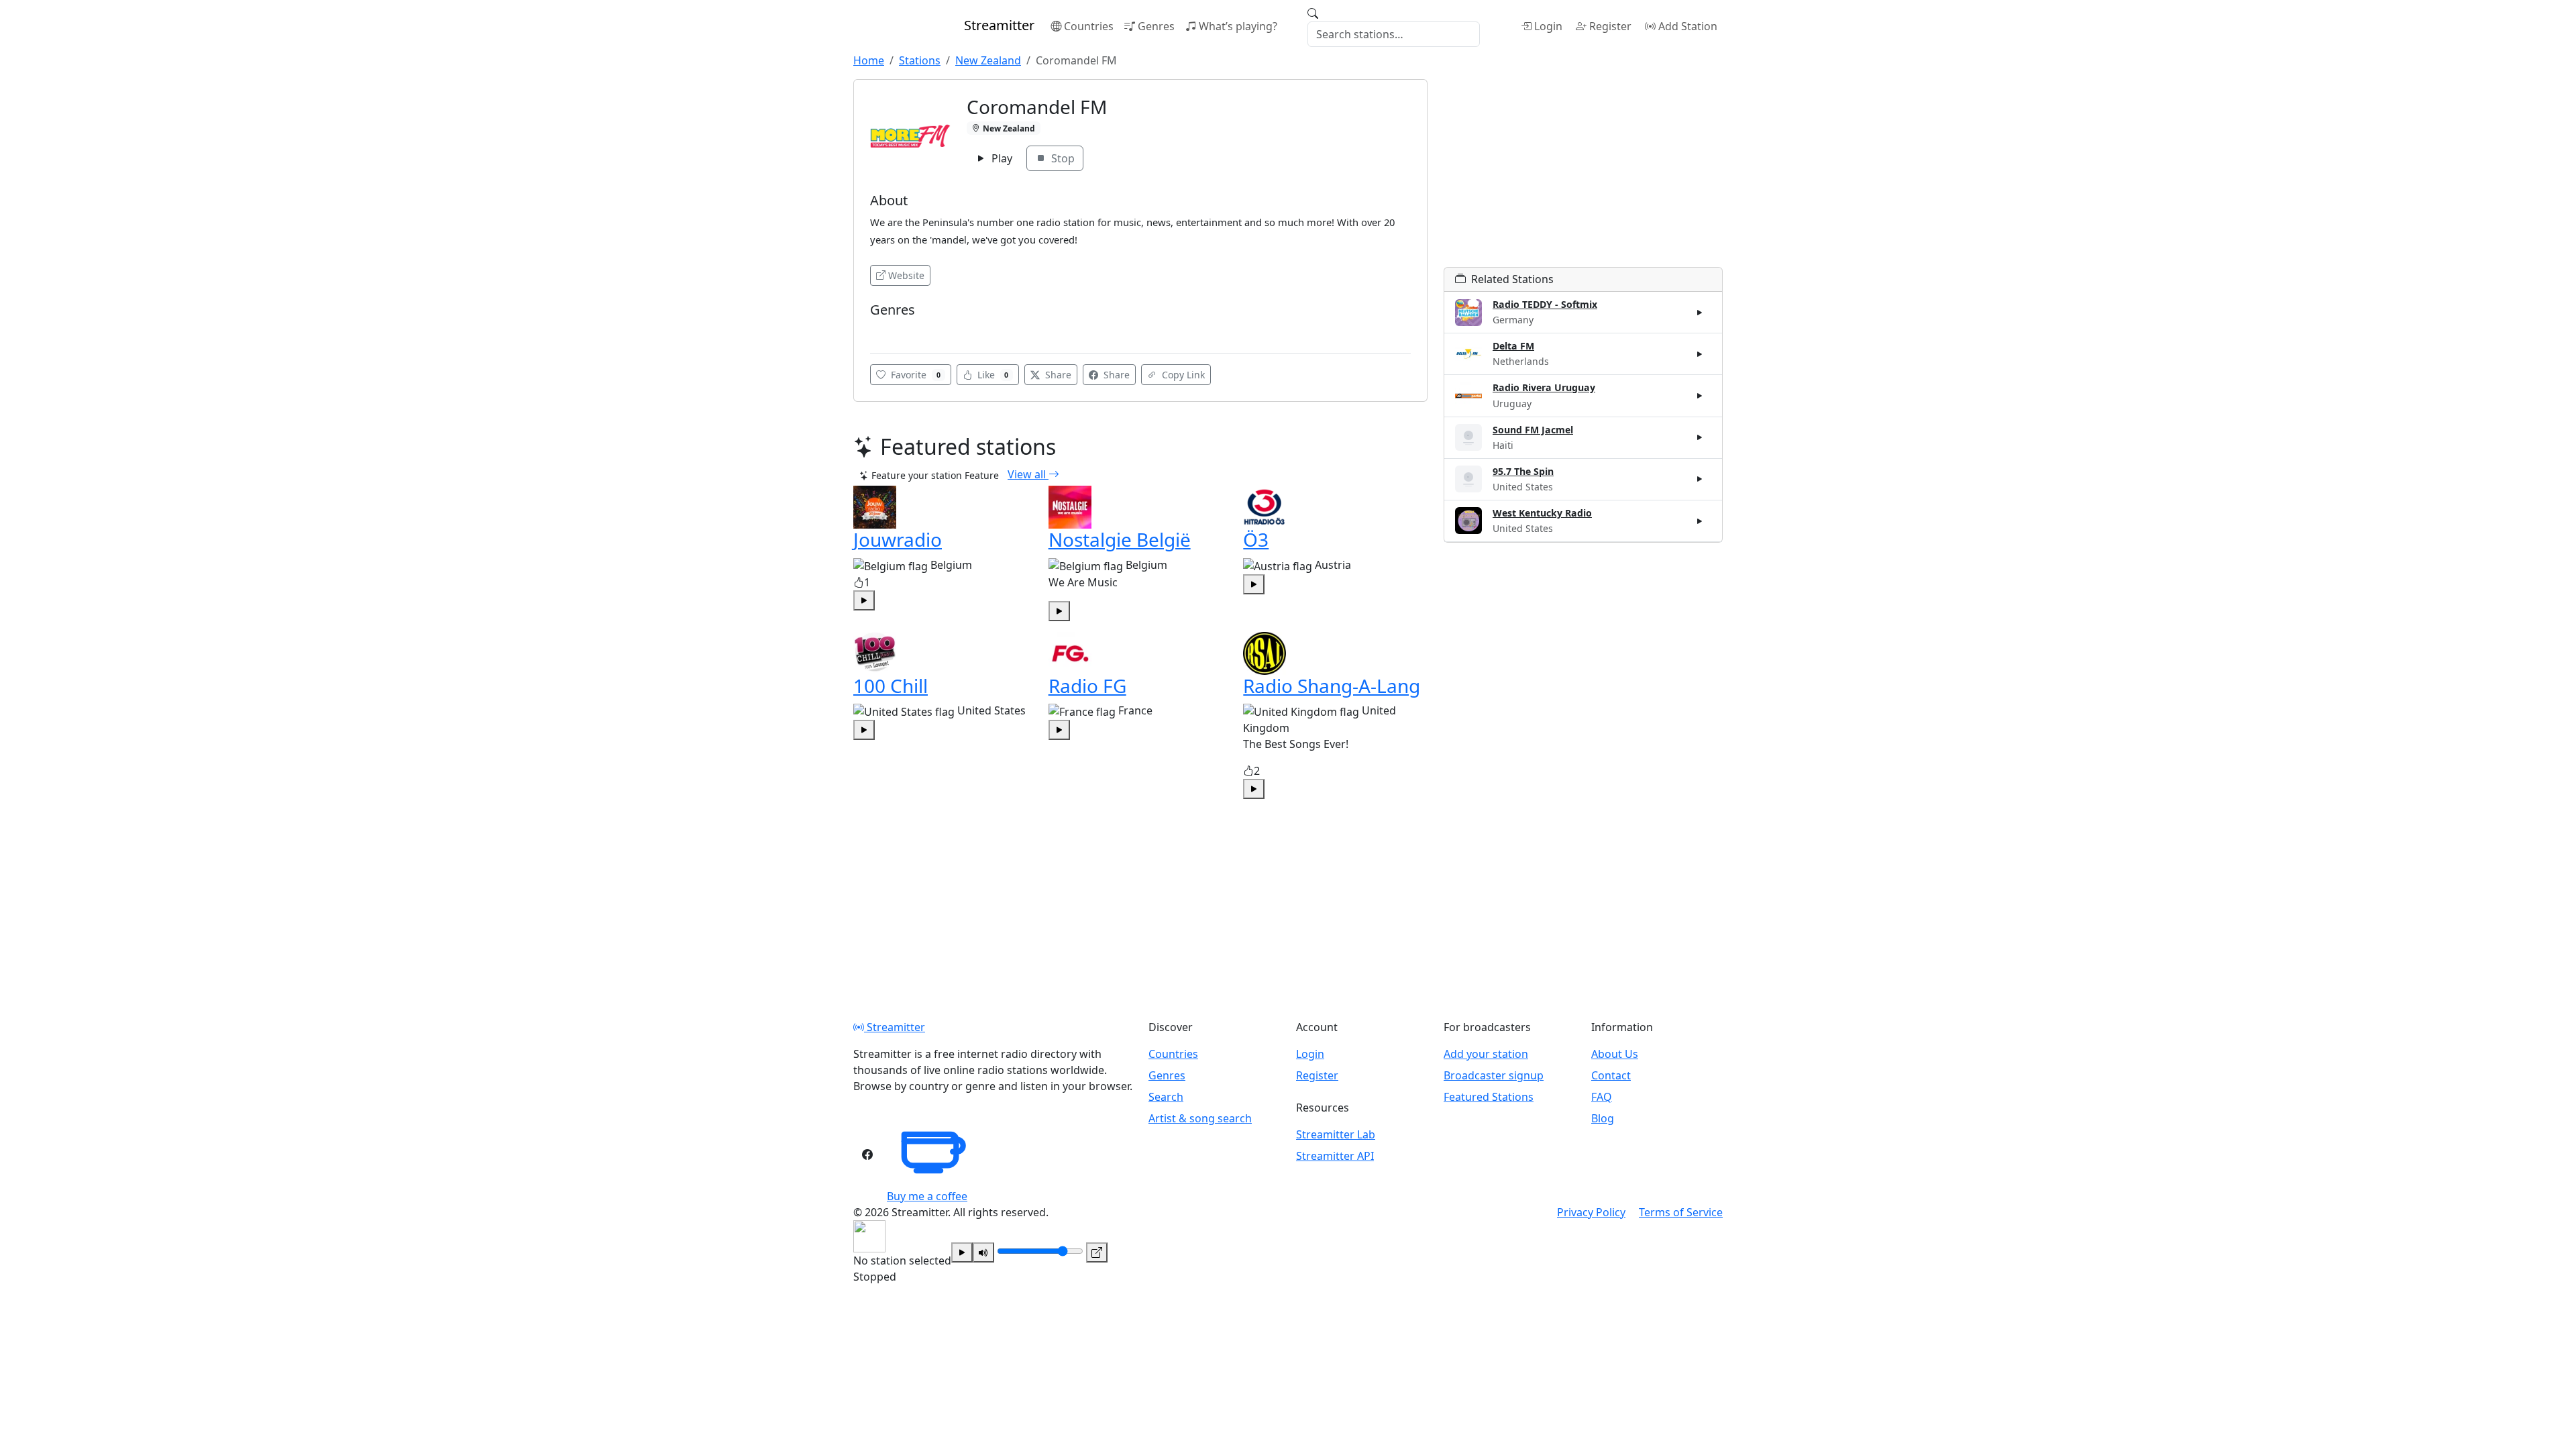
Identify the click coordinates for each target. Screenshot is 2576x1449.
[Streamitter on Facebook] (867, 1155)
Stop (1062, 158)
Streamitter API (1335, 1156)
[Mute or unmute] (983, 1252)
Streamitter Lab (1336, 1134)
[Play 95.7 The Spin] (1700, 479)
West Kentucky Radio (1542, 513)
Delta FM (1513, 346)
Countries (1089, 26)
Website (906, 275)
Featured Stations (1489, 1097)
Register (1610, 26)
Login (1548, 26)
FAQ (1602, 1097)
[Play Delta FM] (1700, 354)
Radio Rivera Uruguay (1544, 387)
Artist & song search (1200, 1118)
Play (1001, 158)
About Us (1615, 1054)
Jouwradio (898, 539)
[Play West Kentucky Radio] (1700, 521)
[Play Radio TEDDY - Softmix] (1700, 313)
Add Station (1688, 26)
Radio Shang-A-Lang (1332, 686)
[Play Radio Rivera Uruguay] (1700, 396)
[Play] (962, 1252)
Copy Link (1182, 375)
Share (1057, 375)
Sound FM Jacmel (1533, 430)
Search (1166, 1097)
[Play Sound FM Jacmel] (1700, 437)
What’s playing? (1238, 26)
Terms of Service (1681, 1212)
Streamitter (895, 1027)
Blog (1603, 1118)
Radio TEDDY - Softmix (1545, 304)
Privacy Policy (1591, 1212)
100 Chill (891, 686)
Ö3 (1256, 539)
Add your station (1486, 1054)
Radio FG (1087, 686)
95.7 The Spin (1523, 471)
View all (1028, 474)
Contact (1611, 1075)
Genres (1156, 26)
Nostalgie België (1120, 539)
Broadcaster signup (1494, 1075)
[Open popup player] (1097, 1252)
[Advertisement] (1583, 173)
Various (891, 330)
